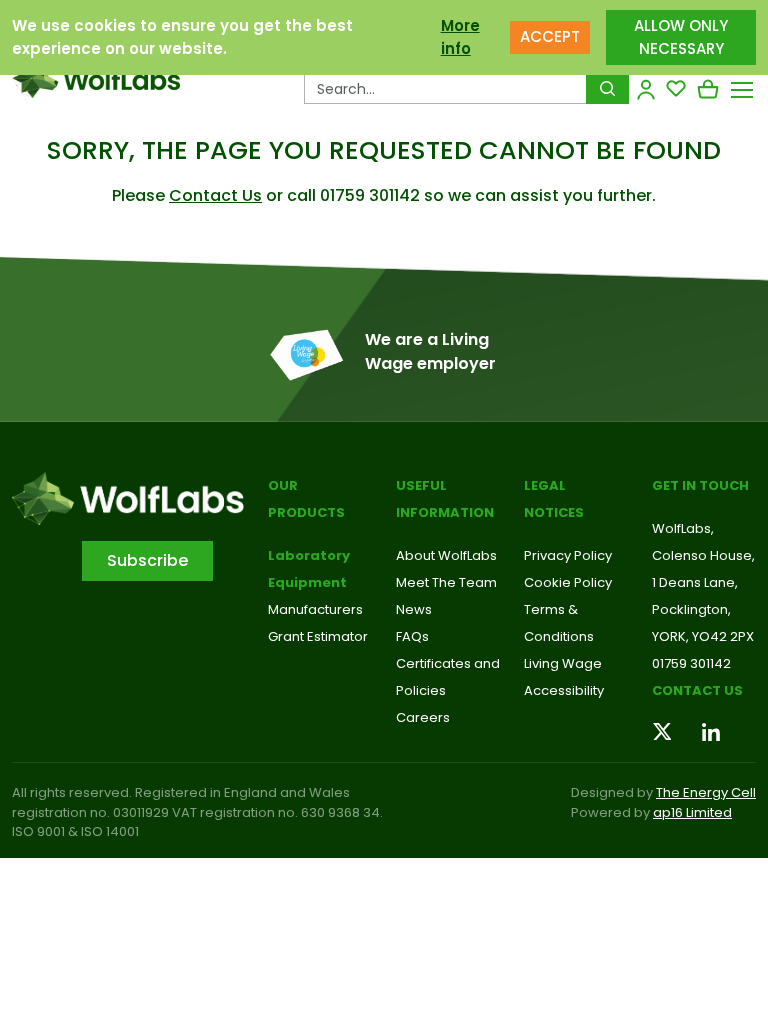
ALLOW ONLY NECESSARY (681, 37)
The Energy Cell (706, 792)
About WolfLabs (446, 555)
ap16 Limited (692, 812)
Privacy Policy (568, 555)
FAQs (412, 636)
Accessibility (564, 690)
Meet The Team (446, 582)
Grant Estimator (318, 636)
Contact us (697, 690)
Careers (423, 717)
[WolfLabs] (96, 79)
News (414, 609)
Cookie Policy (568, 582)
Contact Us (215, 195)
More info (460, 37)
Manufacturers (315, 609)
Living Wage (563, 663)
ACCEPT (550, 36)
